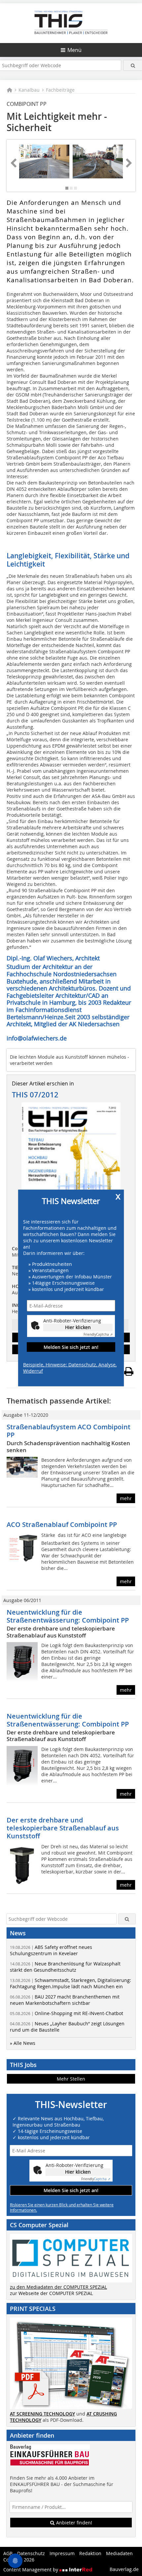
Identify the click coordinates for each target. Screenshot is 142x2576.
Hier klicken (78, 1327)
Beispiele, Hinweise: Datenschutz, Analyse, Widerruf (70, 1368)
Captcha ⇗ (98, 1334)
